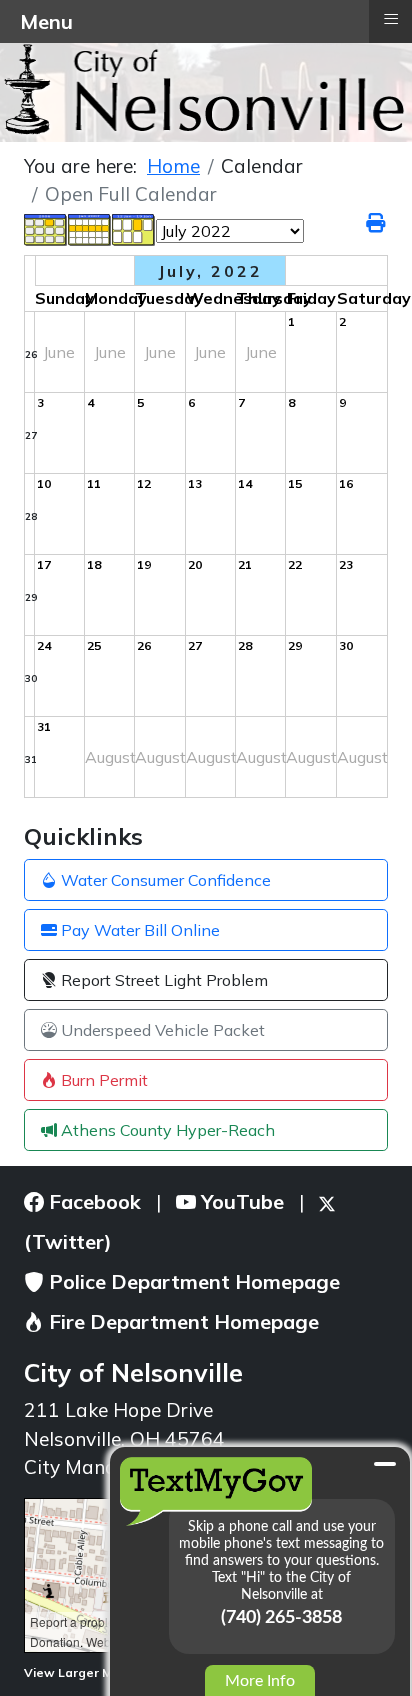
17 (44, 564)
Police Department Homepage (192, 1281)
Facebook (92, 1201)
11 (94, 483)
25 (94, 645)
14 (245, 483)
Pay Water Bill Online (138, 930)
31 (31, 759)
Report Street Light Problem (162, 980)
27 (31, 435)
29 (31, 597)
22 (295, 564)
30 (31, 678)
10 (44, 483)
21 (245, 564)
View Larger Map (77, 1672)
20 (195, 564)
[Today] (134, 229)
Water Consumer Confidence (164, 880)
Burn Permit (102, 1080)
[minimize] (385, 1464)
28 (31, 516)
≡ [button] (391, 19)
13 (195, 483)
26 (31, 354)
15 (295, 483)
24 (44, 645)
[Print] (377, 223)
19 (144, 564)
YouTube (240, 1201)
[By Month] (46, 229)
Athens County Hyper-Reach (166, 1130)
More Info (260, 1681)
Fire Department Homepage (181, 1321)
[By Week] (90, 229)
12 (144, 483)
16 (346, 483)
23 (346, 564)
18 (94, 564)
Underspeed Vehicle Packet (161, 1030)
